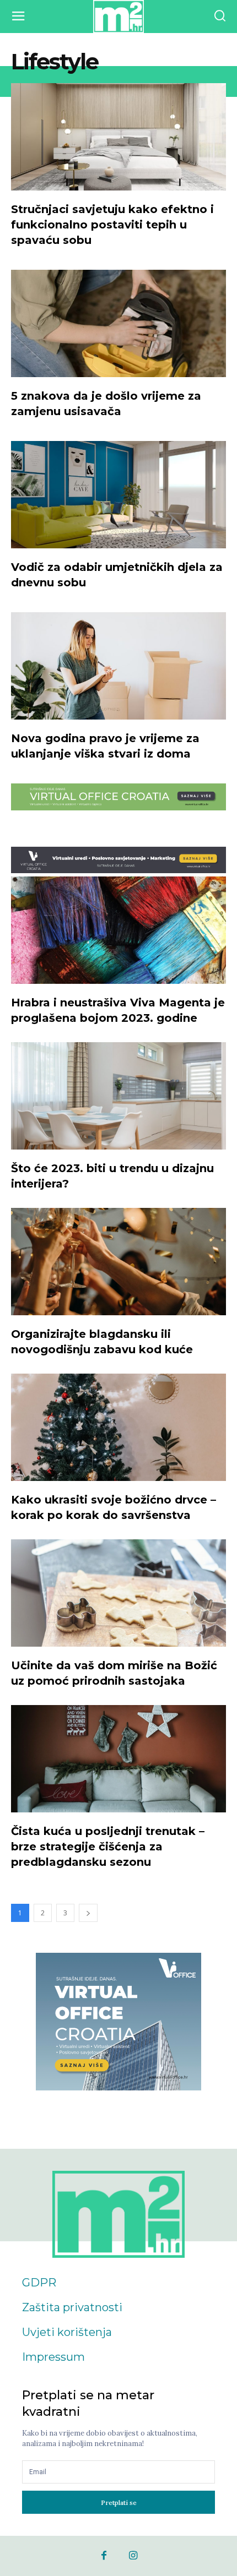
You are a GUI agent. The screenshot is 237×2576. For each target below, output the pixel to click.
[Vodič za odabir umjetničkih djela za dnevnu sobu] (118, 495)
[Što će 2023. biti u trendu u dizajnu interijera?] (118, 1096)
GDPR (39, 2283)
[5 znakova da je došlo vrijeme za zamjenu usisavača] (118, 323)
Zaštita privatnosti (72, 2307)
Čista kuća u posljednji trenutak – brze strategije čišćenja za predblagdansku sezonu (108, 1847)
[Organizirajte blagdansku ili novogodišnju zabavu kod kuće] (118, 1262)
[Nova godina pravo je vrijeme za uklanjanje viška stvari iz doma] (118, 666)
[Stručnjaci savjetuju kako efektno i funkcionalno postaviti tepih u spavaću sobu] (118, 137)
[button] (220, 17)
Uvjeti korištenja (67, 2332)
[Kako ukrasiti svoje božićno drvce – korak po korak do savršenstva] (118, 1427)
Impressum (53, 2357)
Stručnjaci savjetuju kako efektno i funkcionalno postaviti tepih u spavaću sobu (112, 225)
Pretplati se (119, 2503)
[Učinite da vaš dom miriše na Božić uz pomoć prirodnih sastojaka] (118, 1593)
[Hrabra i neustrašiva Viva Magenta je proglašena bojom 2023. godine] (118, 930)
